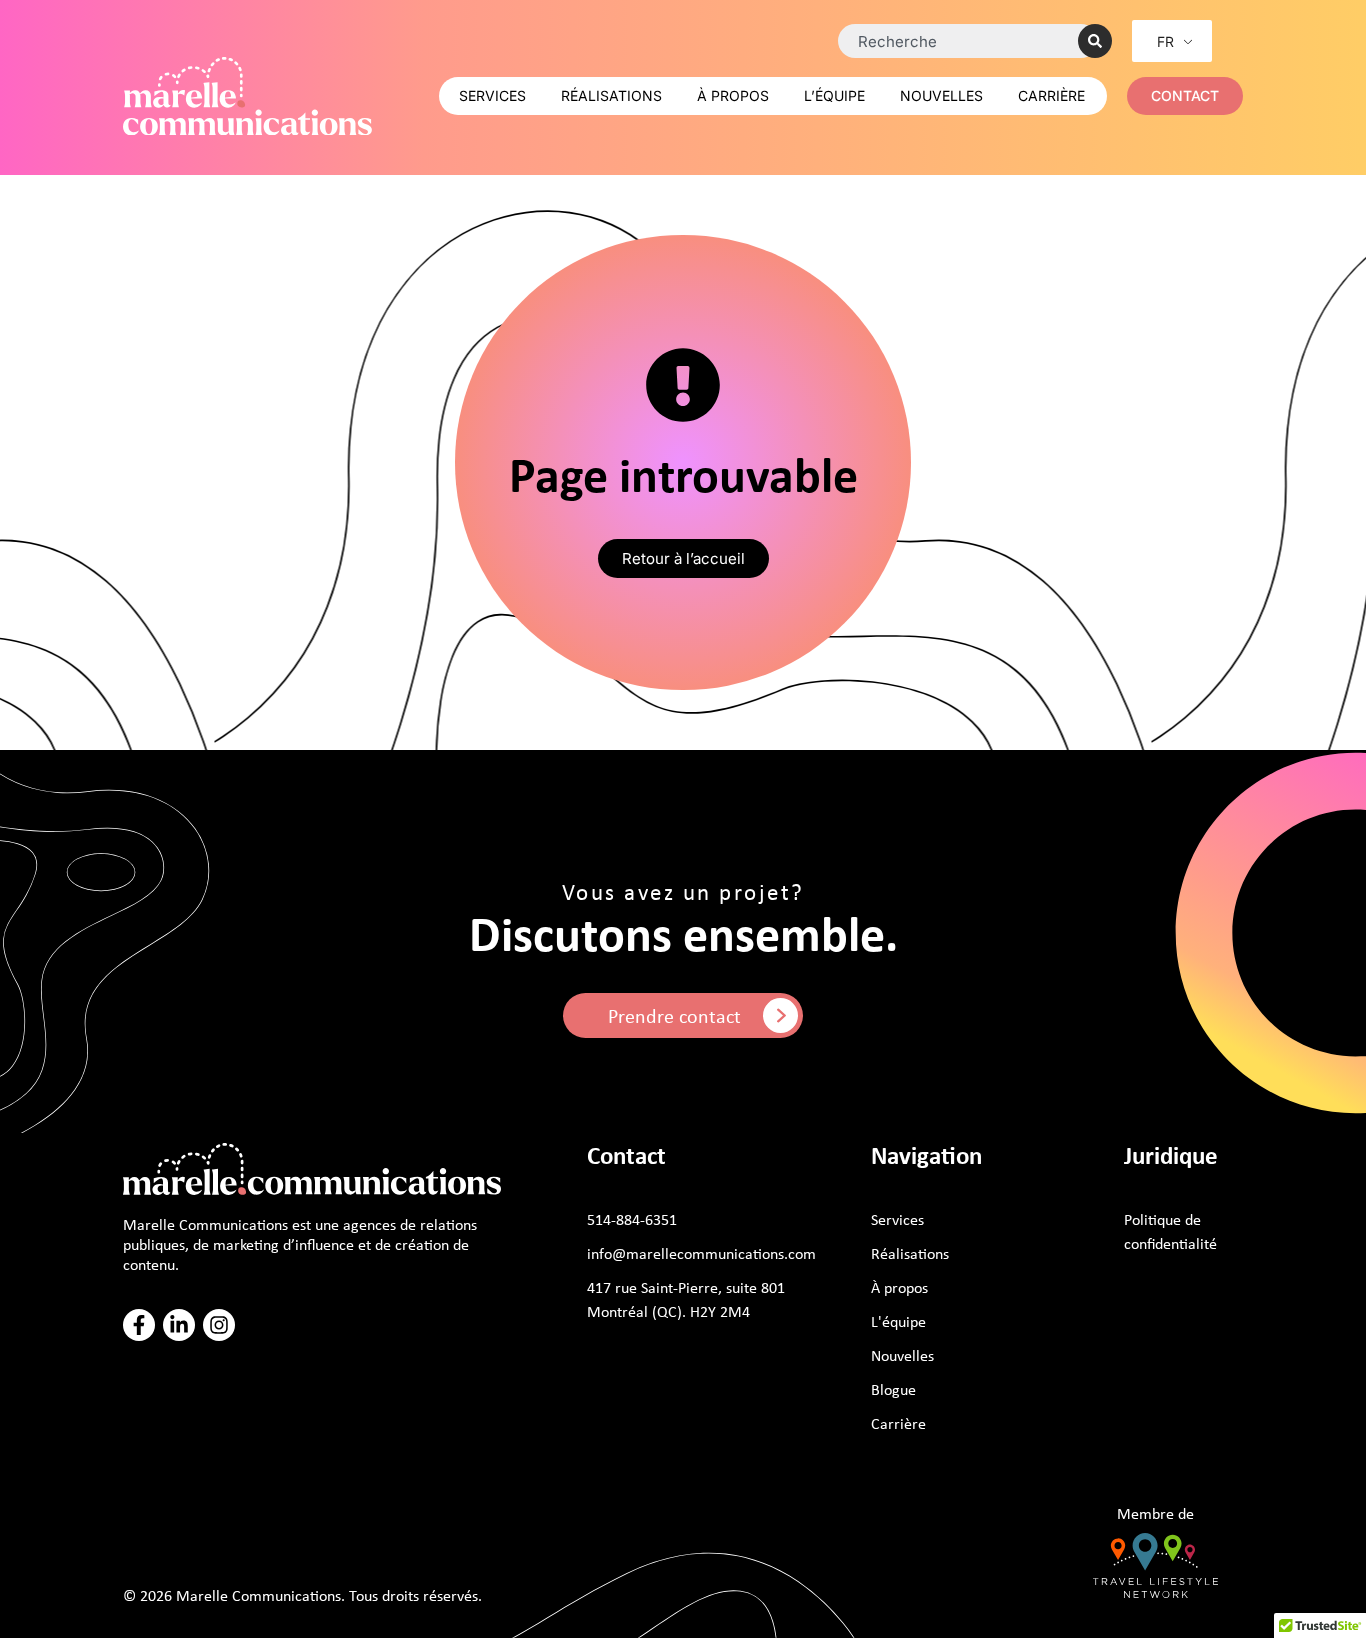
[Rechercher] (1095, 41)
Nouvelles (941, 95)
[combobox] (968, 41)
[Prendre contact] (780, 1015)
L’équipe (834, 95)
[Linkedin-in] (179, 1325)
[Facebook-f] (139, 1325)
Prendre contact (674, 1015)
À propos (733, 95)
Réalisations (611, 95)
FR (1165, 41)
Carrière (1051, 95)
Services (492, 95)
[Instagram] (219, 1325)
